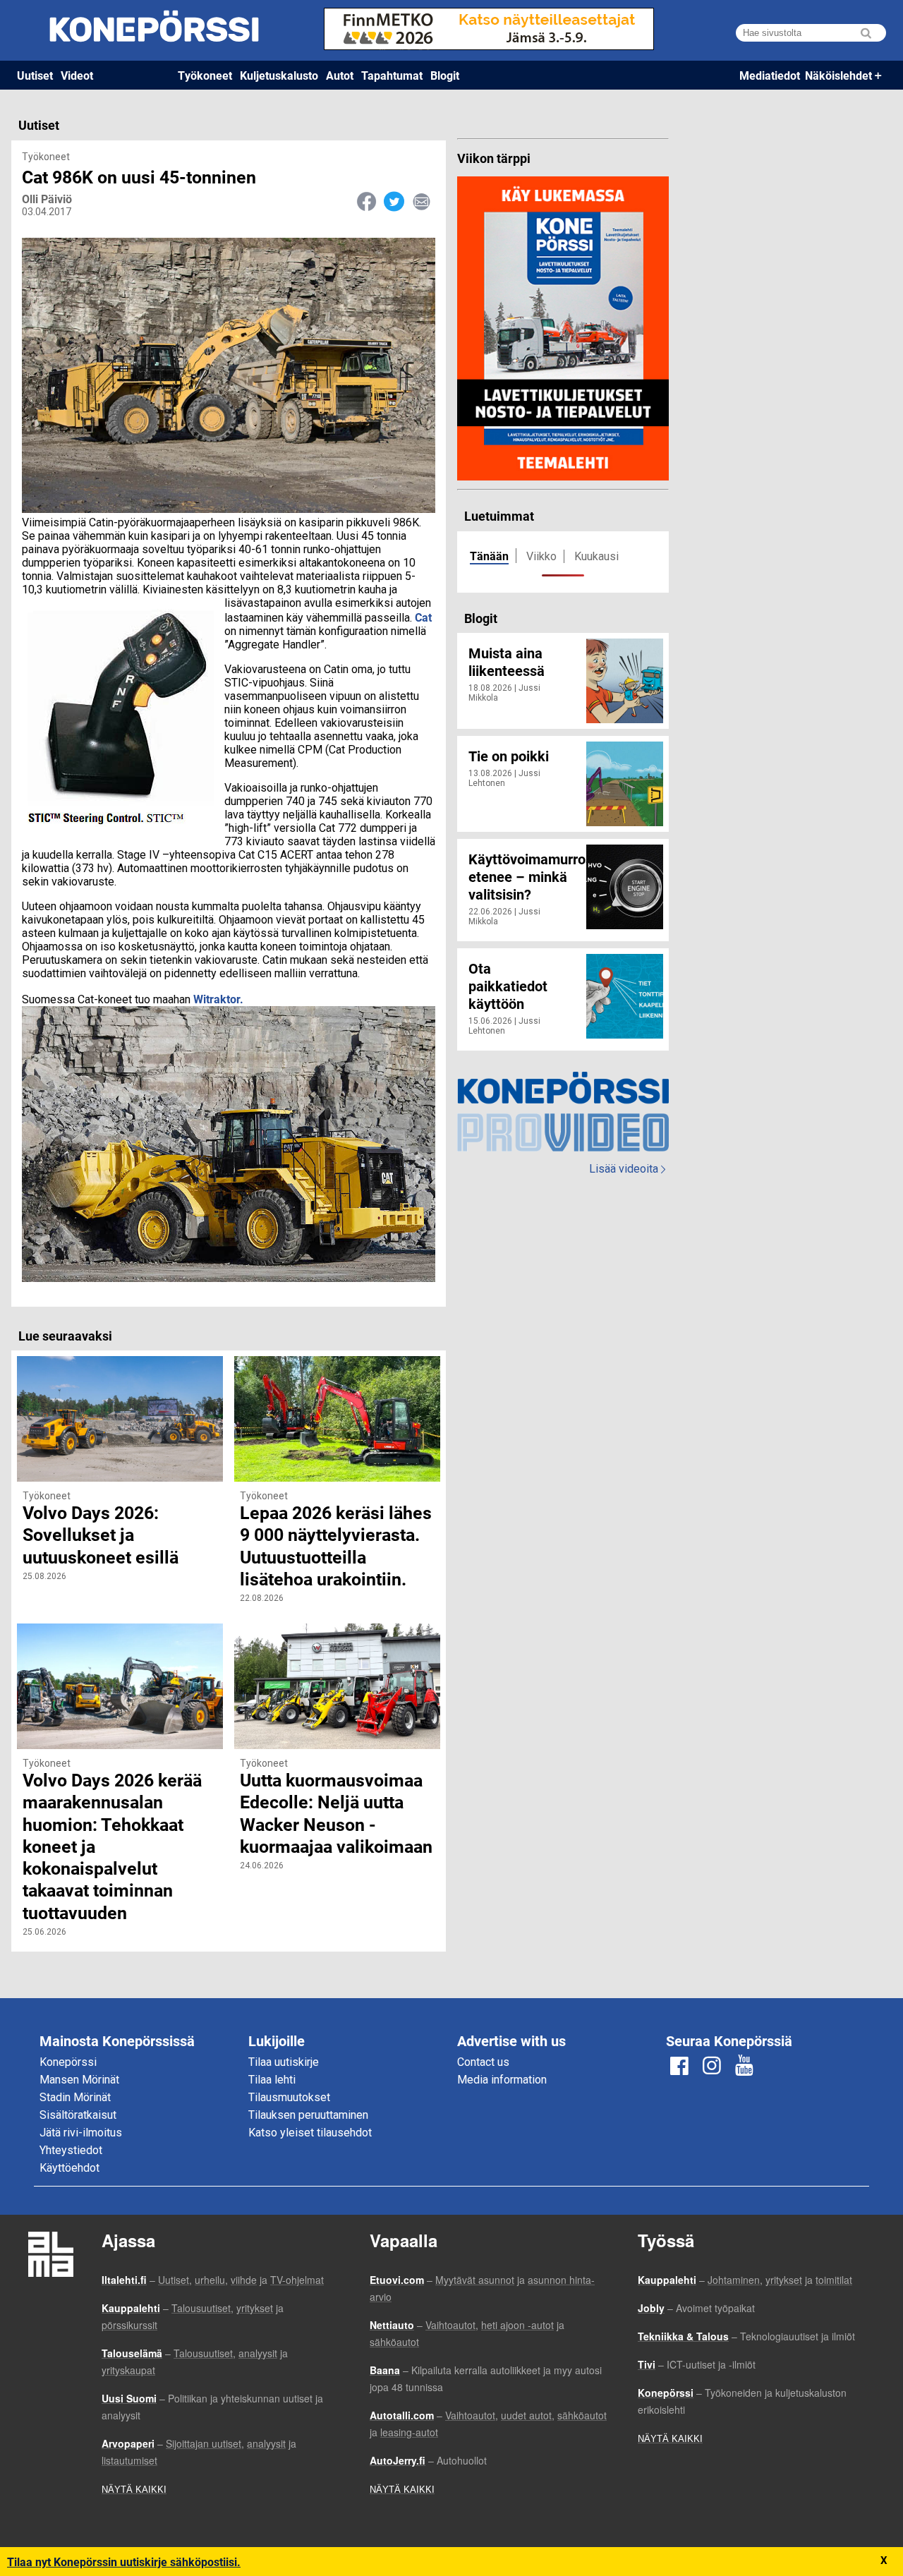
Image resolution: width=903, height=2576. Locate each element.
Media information (502, 2080)
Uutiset (35, 75)
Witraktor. (218, 999)
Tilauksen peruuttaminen (308, 2115)
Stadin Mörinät (75, 2097)
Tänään (489, 556)
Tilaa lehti (272, 2080)
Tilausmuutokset (289, 2097)
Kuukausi (596, 556)
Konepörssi (68, 2062)
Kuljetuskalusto (279, 75)
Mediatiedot (770, 75)
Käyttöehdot (69, 2168)
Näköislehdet (838, 75)
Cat (423, 617)
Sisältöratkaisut (78, 2115)
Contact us (483, 2062)
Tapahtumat (392, 75)
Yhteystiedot (71, 2150)
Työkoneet (205, 75)
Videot (77, 75)
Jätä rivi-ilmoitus (81, 2133)
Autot (340, 75)
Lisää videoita (627, 1169)
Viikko (541, 556)
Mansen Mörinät (79, 2080)
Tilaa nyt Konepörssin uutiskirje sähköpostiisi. (124, 2562)
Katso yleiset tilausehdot (310, 2133)
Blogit (445, 75)
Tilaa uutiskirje (284, 2062)
